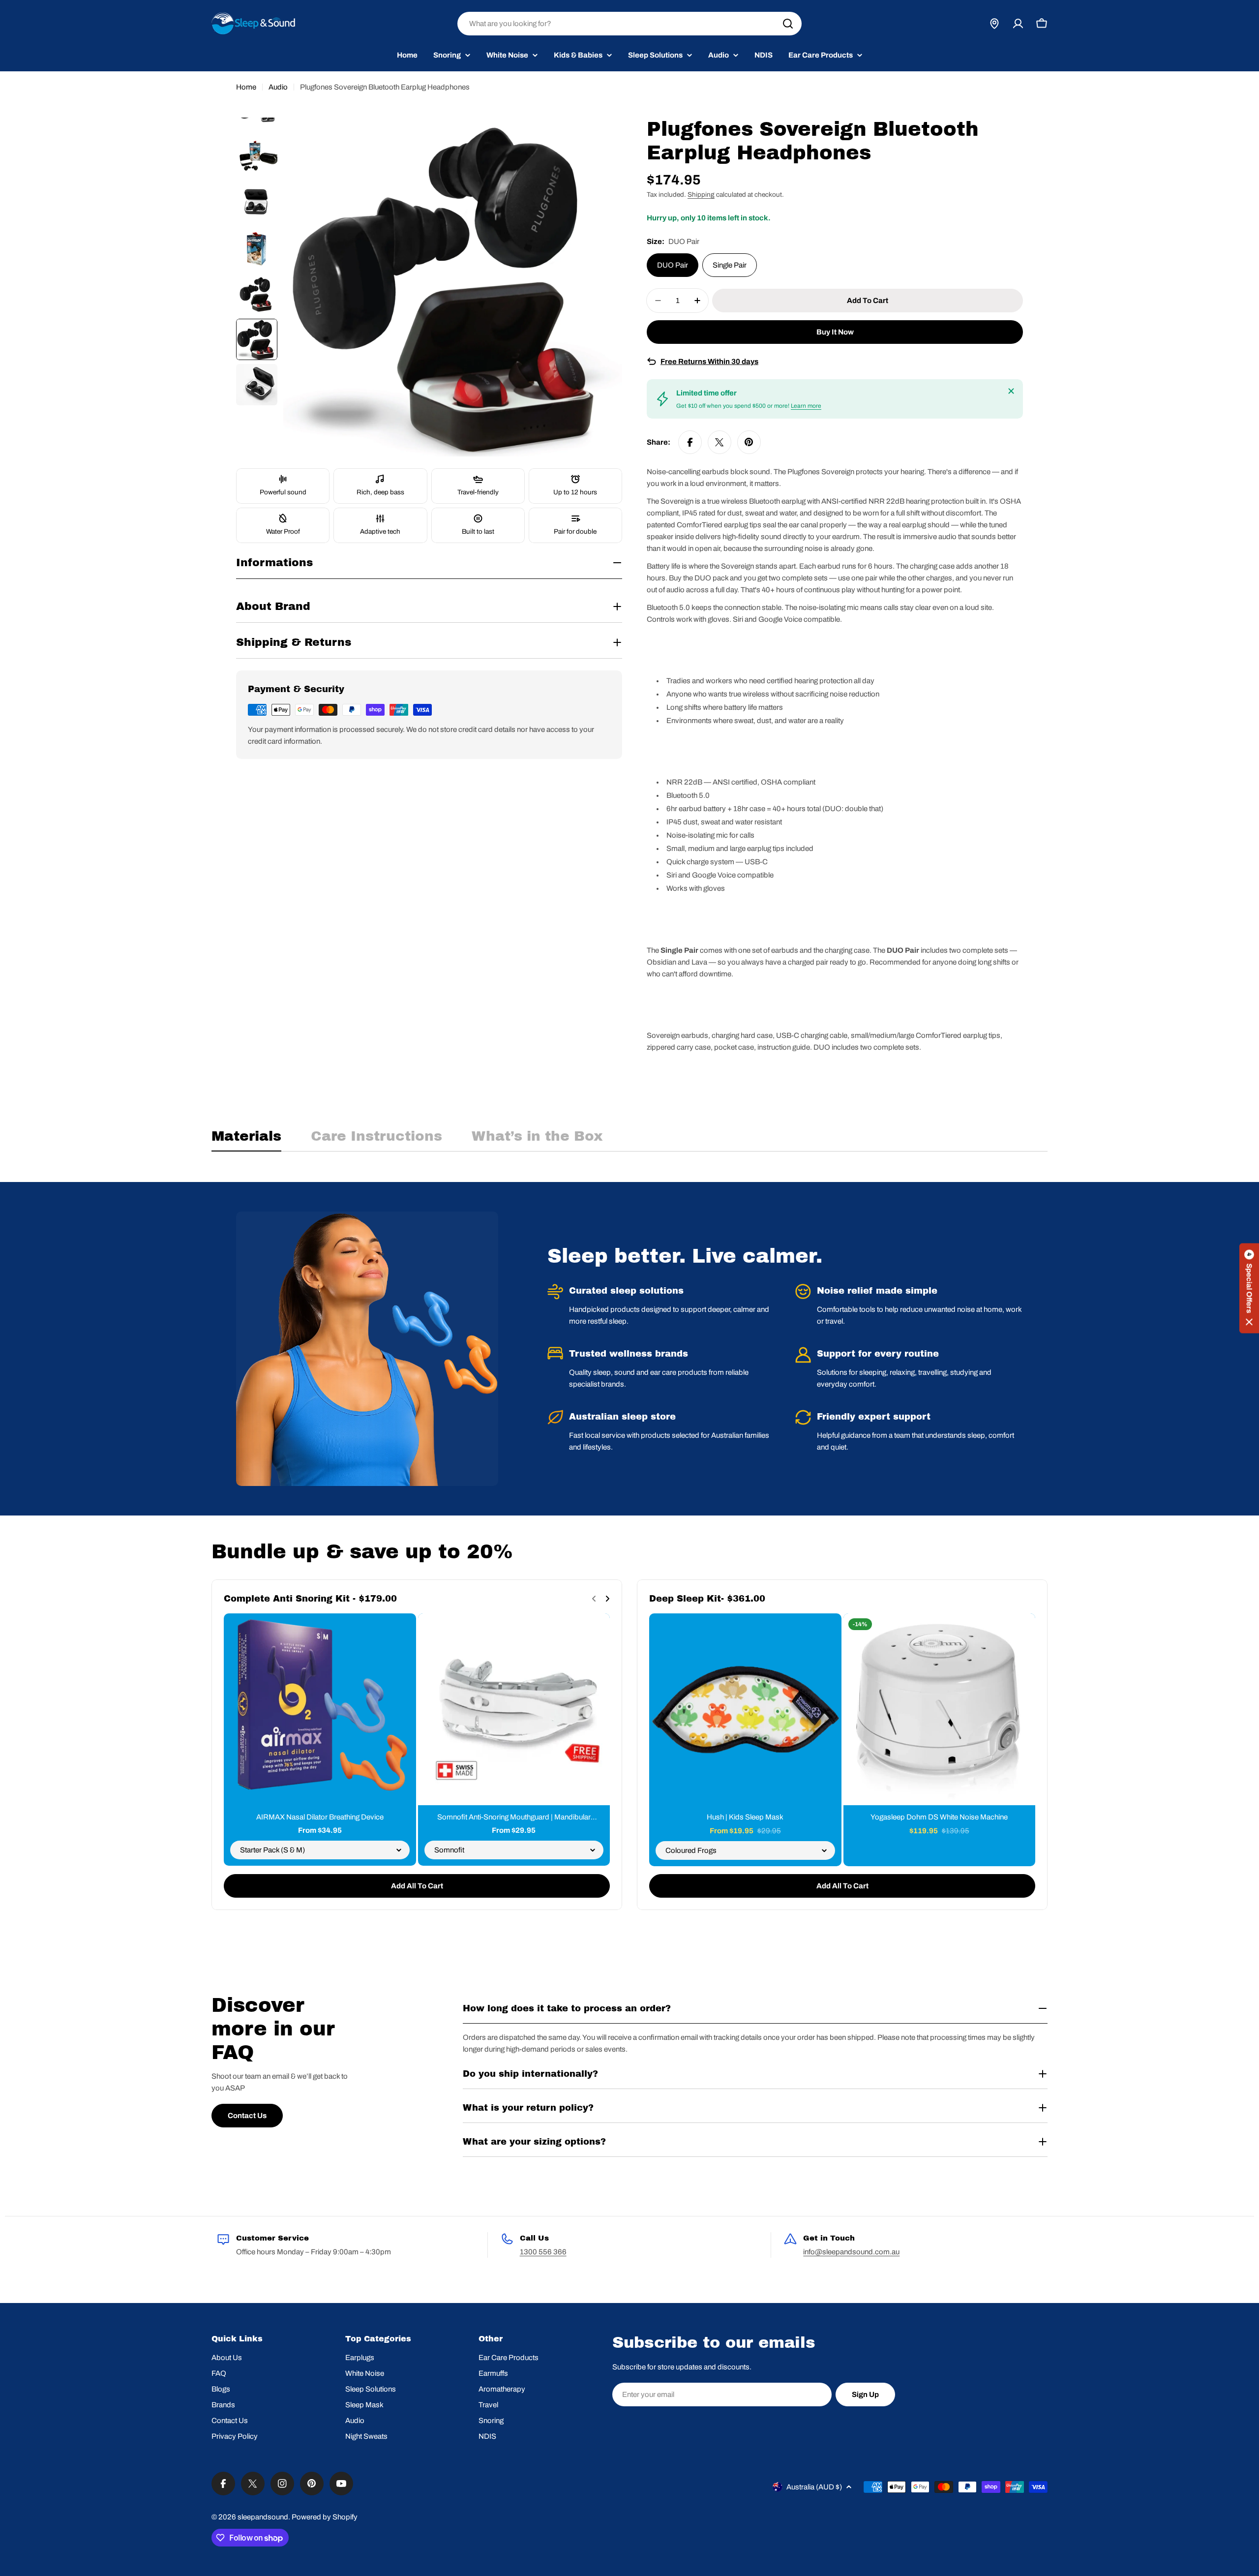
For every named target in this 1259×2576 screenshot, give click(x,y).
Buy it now (835, 332)
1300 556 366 (543, 2252)
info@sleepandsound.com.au (851, 2252)
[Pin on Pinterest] (749, 442)
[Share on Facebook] (690, 442)
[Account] (1018, 24)
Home (246, 87)
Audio (278, 87)
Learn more (806, 406)
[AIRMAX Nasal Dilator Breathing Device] (320, 1710)
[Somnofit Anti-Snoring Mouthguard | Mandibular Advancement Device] (514, 1710)
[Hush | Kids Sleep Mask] (745, 1710)
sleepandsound (263, 2517)
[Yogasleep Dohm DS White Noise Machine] (940, 1710)
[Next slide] (607, 1599)
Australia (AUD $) (814, 2487)
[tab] (246, 1139)
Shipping (701, 195)
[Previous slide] (594, 1599)
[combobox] (629, 24)
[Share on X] (719, 442)
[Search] (788, 24)
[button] (1249, 1288)
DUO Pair (673, 265)
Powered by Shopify (325, 2517)
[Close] (1011, 391)
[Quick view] (402, 1635)
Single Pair (730, 265)
